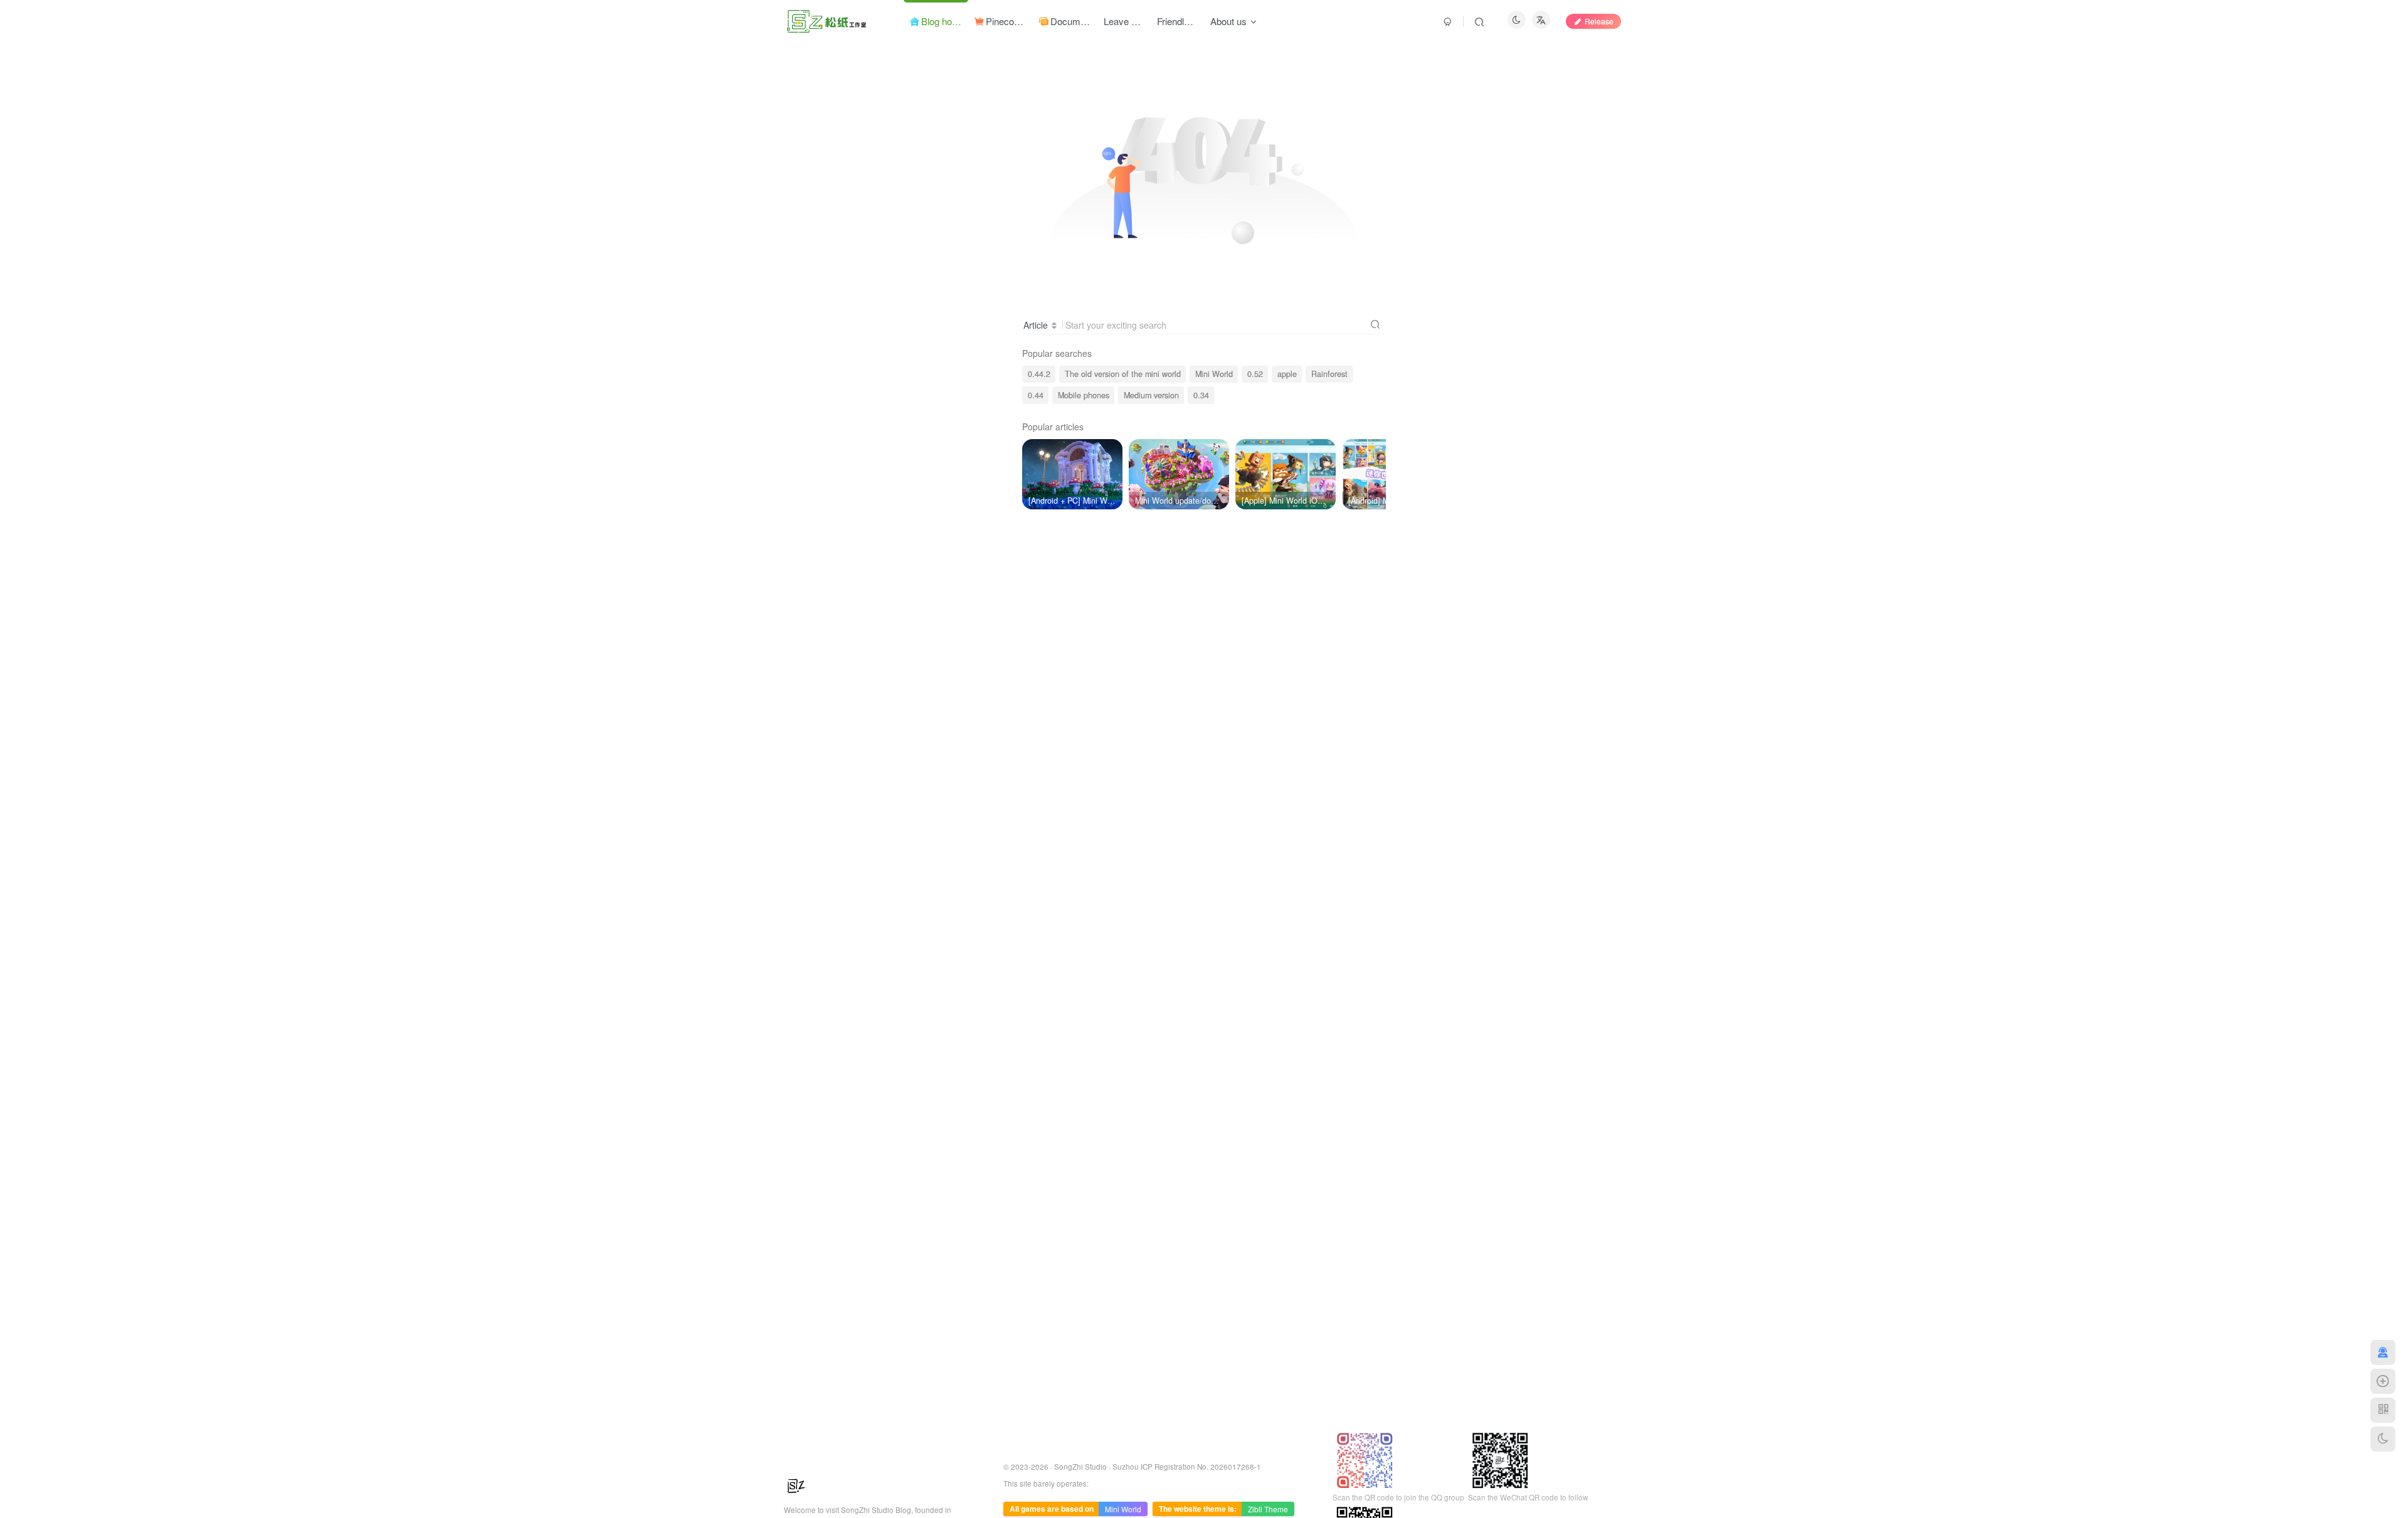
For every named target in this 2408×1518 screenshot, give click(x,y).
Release (1599, 21)
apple (1287, 374)
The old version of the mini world (1123, 374)
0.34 (1201, 395)
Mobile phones (1084, 395)
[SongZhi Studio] (796, 1484)
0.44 (1036, 395)
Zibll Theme (1268, 1509)
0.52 (1255, 374)
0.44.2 (1039, 374)
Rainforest (1329, 374)
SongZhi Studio (1080, 1467)
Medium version (1151, 395)
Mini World (1214, 374)
